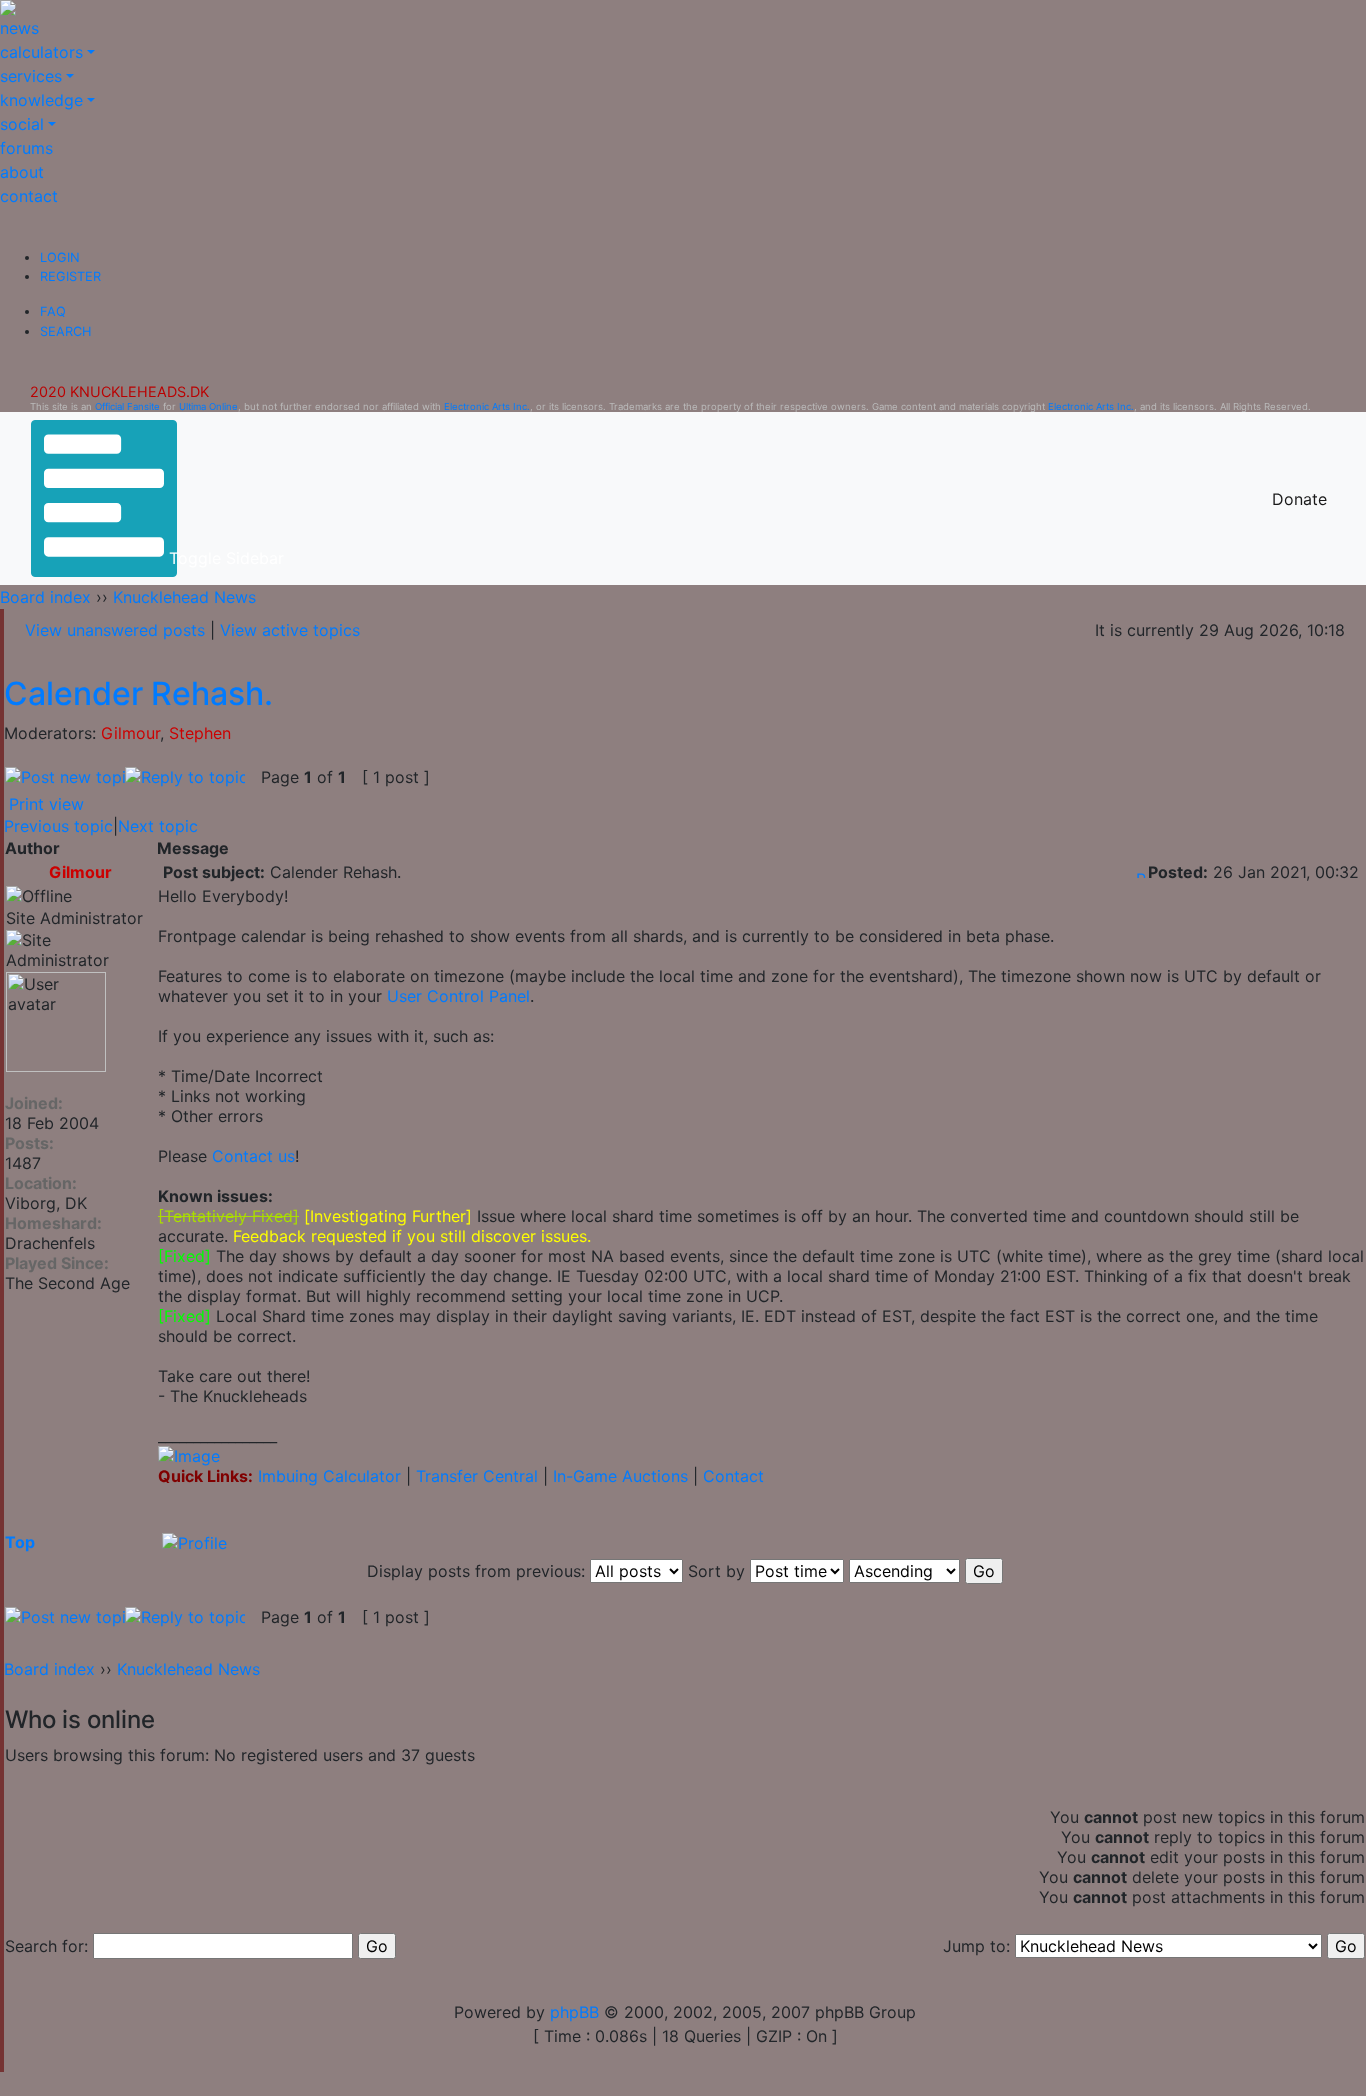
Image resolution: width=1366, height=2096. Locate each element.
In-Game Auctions (620, 1476)
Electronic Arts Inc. (487, 406)
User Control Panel (458, 996)
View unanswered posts (115, 630)
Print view (46, 804)
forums (26, 148)
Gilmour (130, 733)
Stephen (200, 733)
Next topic (158, 826)
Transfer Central (477, 1476)
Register (70, 276)
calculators (41, 52)
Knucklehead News (184, 597)
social (22, 124)
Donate (1299, 499)
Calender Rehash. (138, 693)
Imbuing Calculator (329, 1476)
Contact (733, 1476)
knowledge (41, 100)
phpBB (574, 2012)
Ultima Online (208, 406)
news (19, 28)
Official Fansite (127, 406)
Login (60, 257)
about (22, 172)
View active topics (290, 630)
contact (29, 196)
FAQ (53, 311)
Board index (45, 597)
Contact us (253, 1156)
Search (65, 331)
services (31, 76)
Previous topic (58, 826)
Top (20, 1542)
